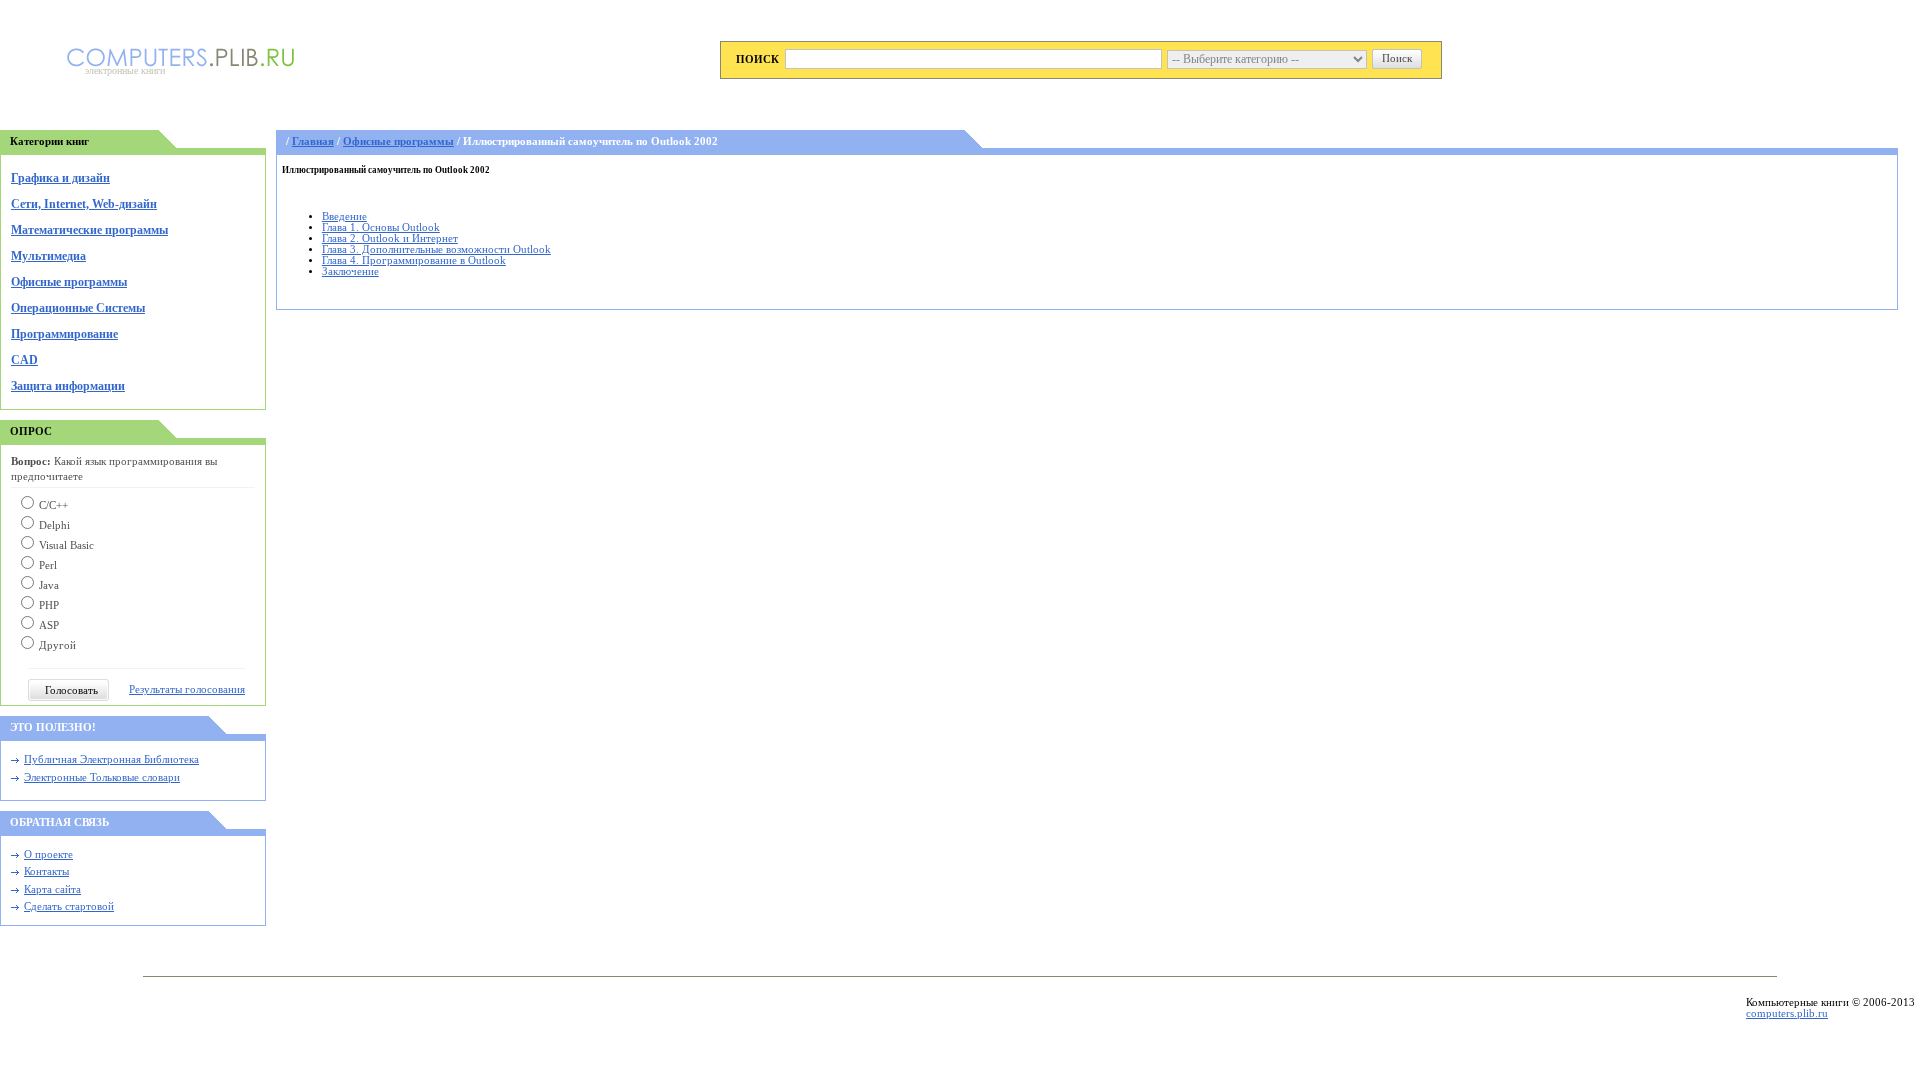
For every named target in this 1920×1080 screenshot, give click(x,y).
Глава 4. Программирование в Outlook (414, 260)
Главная (313, 141)
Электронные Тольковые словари (102, 777)
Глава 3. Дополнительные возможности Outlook (436, 249)
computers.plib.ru (1787, 1013)
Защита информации (68, 386)
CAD (24, 360)
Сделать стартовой (69, 906)
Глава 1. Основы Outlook (381, 227)
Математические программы (89, 230)
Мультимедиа (48, 256)
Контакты (46, 871)
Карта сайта (52, 889)
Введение (344, 216)
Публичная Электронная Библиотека (111, 759)
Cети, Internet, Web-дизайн (84, 204)
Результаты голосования (187, 689)
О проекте (48, 854)
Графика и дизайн (60, 178)
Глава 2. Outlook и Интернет (390, 238)
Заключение (350, 271)
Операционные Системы (78, 308)
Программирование (64, 334)
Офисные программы (69, 282)
